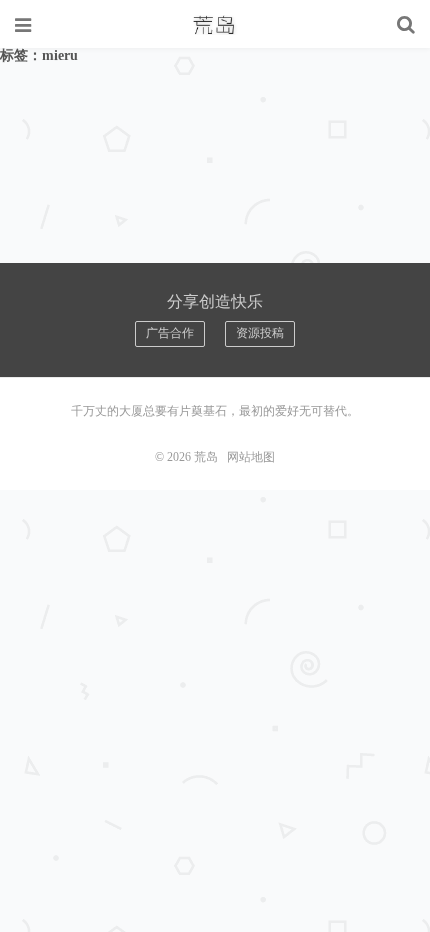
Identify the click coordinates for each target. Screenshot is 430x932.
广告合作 (170, 333)
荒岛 (215, 25)
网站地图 (251, 457)
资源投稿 (260, 333)
